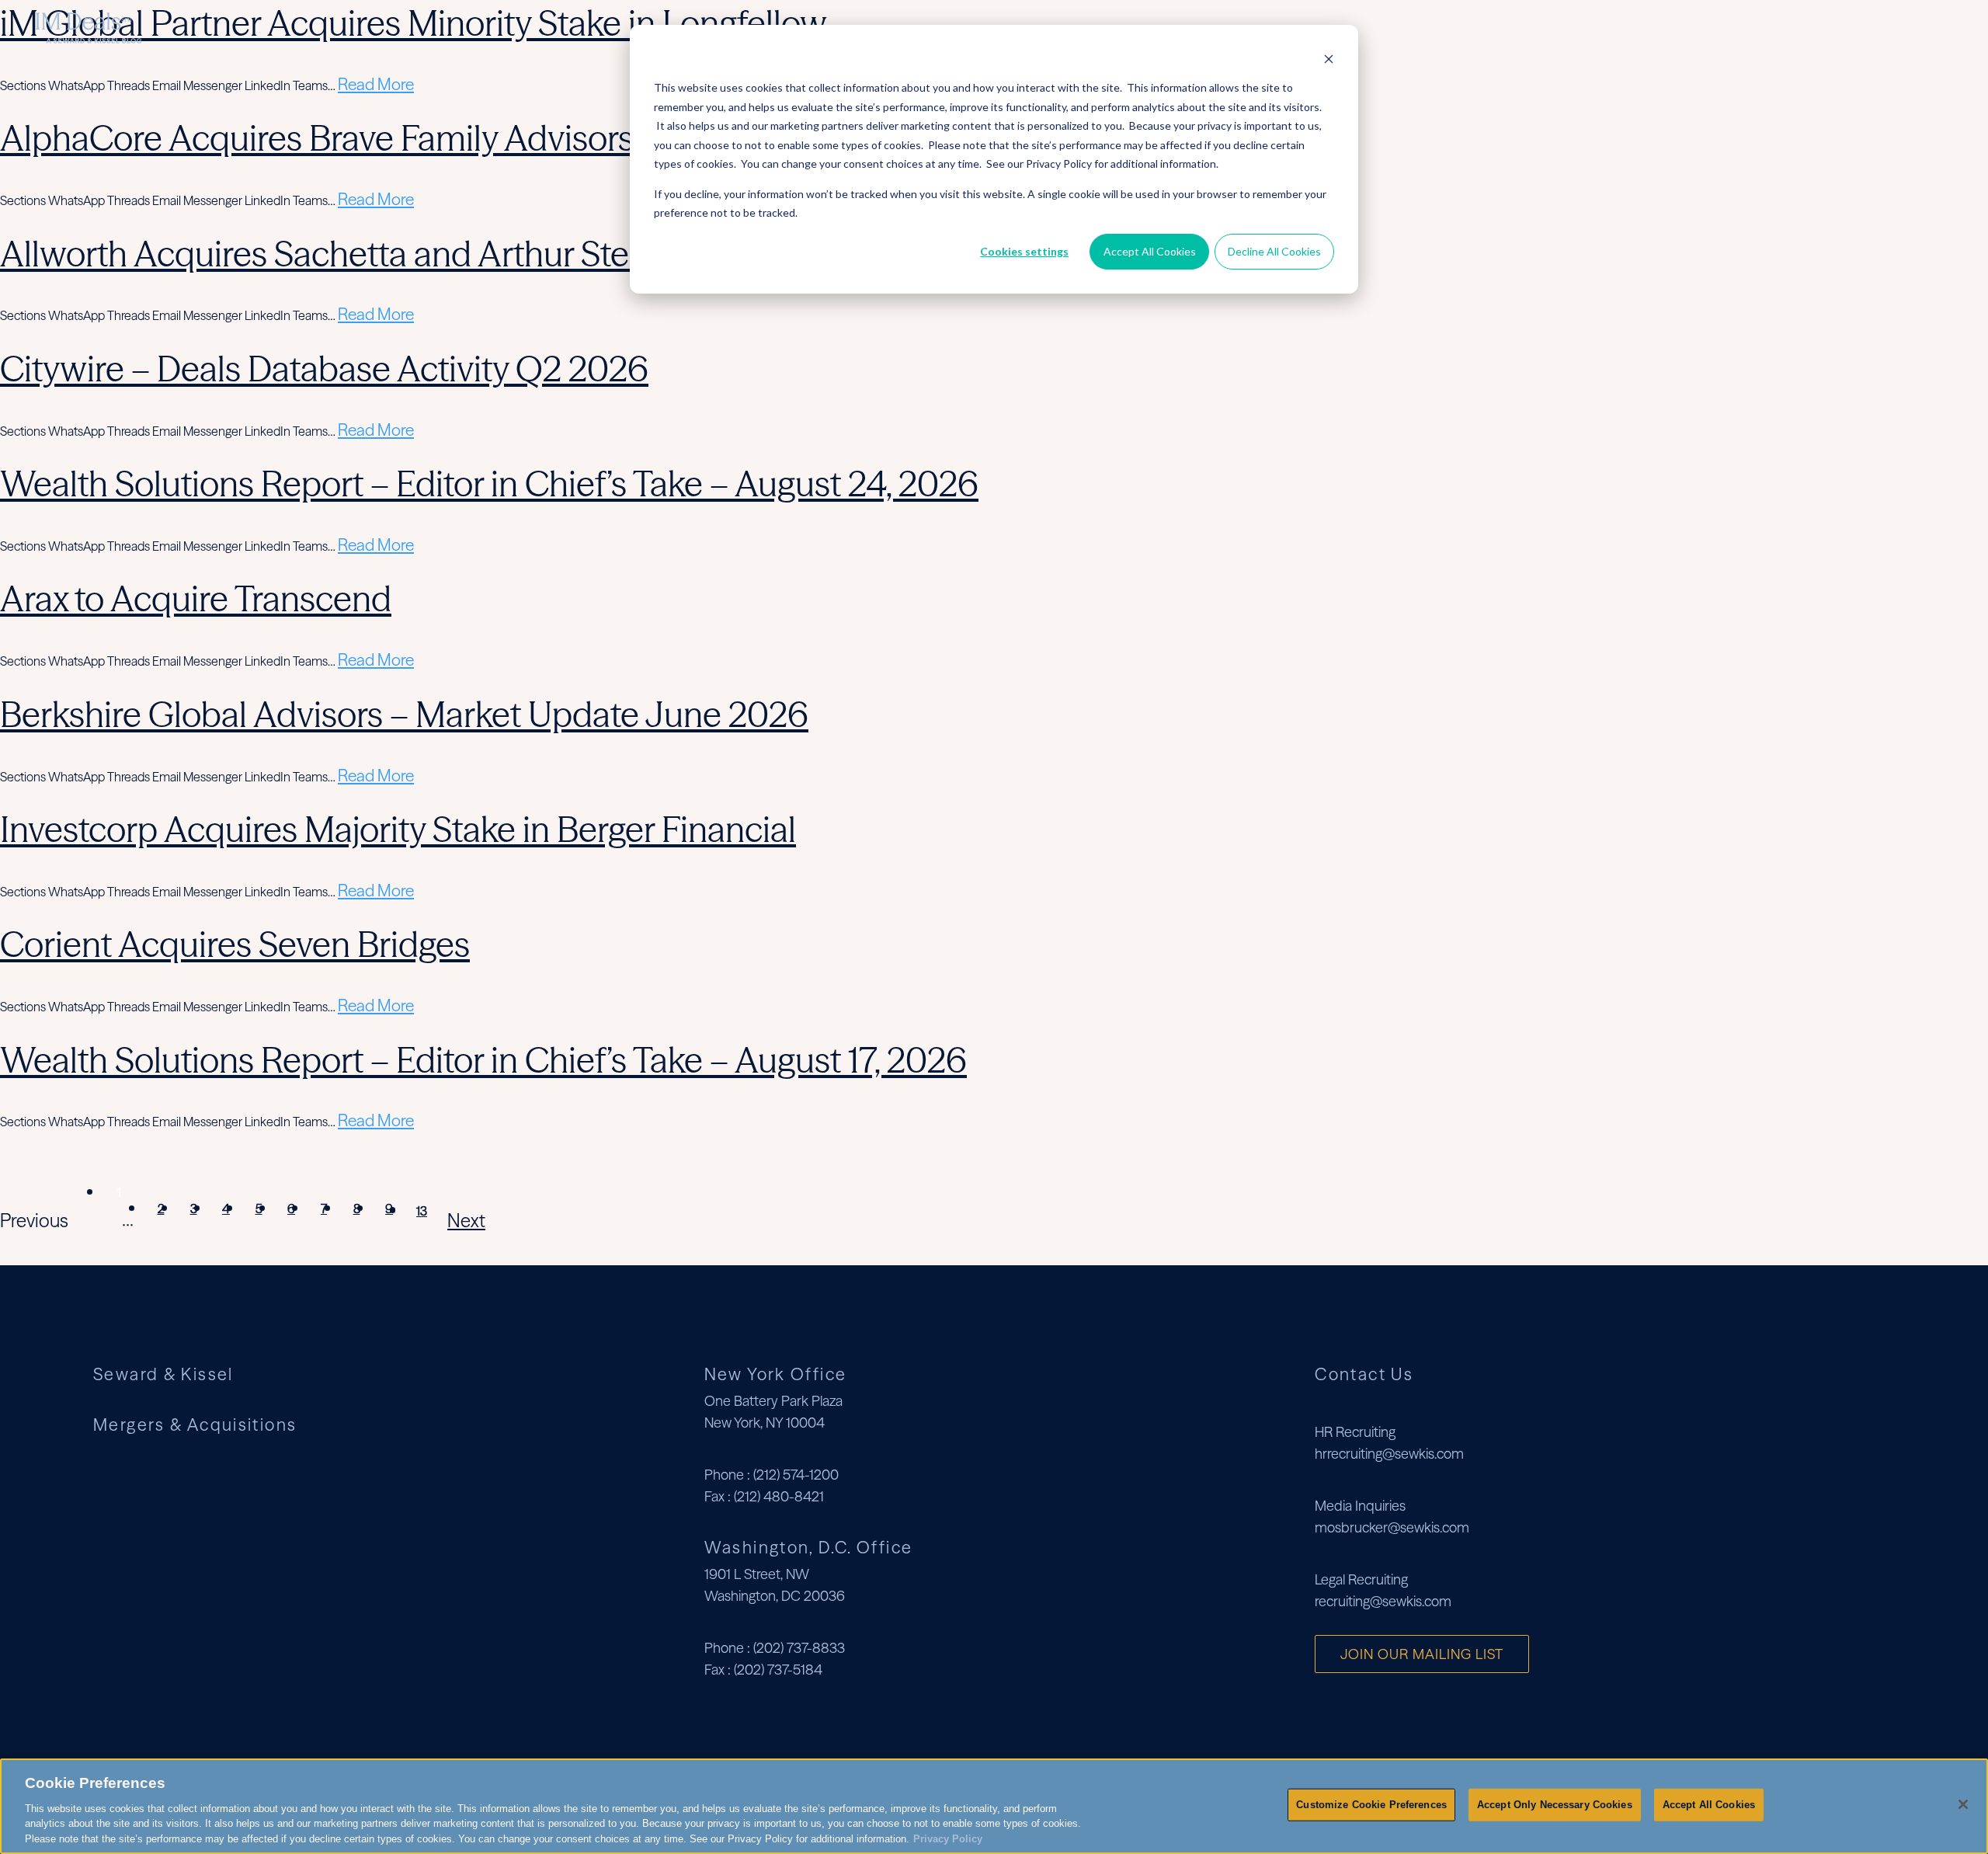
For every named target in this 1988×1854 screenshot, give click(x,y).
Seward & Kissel (1673, 28)
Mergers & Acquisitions (1828, 28)
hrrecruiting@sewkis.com (1389, 1454)
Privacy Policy (948, 1838)
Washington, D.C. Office (809, 1547)
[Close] (1963, 1804)
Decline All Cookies (1274, 251)
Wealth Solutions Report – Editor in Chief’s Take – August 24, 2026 (489, 484)
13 (422, 1211)
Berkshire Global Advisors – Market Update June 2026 (404, 714)
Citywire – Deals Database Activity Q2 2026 (324, 369)
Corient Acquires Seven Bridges (235, 944)
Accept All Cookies (1150, 251)
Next (466, 1221)
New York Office (776, 1374)
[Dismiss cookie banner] (1329, 59)
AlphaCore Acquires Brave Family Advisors (317, 138)
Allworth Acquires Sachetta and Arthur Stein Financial (399, 254)
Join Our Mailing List (1422, 1654)
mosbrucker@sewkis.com (1392, 1527)
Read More (376, 84)
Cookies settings (1024, 251)
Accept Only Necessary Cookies (1555, 1805)
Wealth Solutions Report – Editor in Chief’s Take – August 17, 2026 (483, 1060)
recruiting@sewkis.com (1383, 1601)
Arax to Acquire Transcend (196, 598)
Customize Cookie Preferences (1371, 1805)
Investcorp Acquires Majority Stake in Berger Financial (398, 829)
